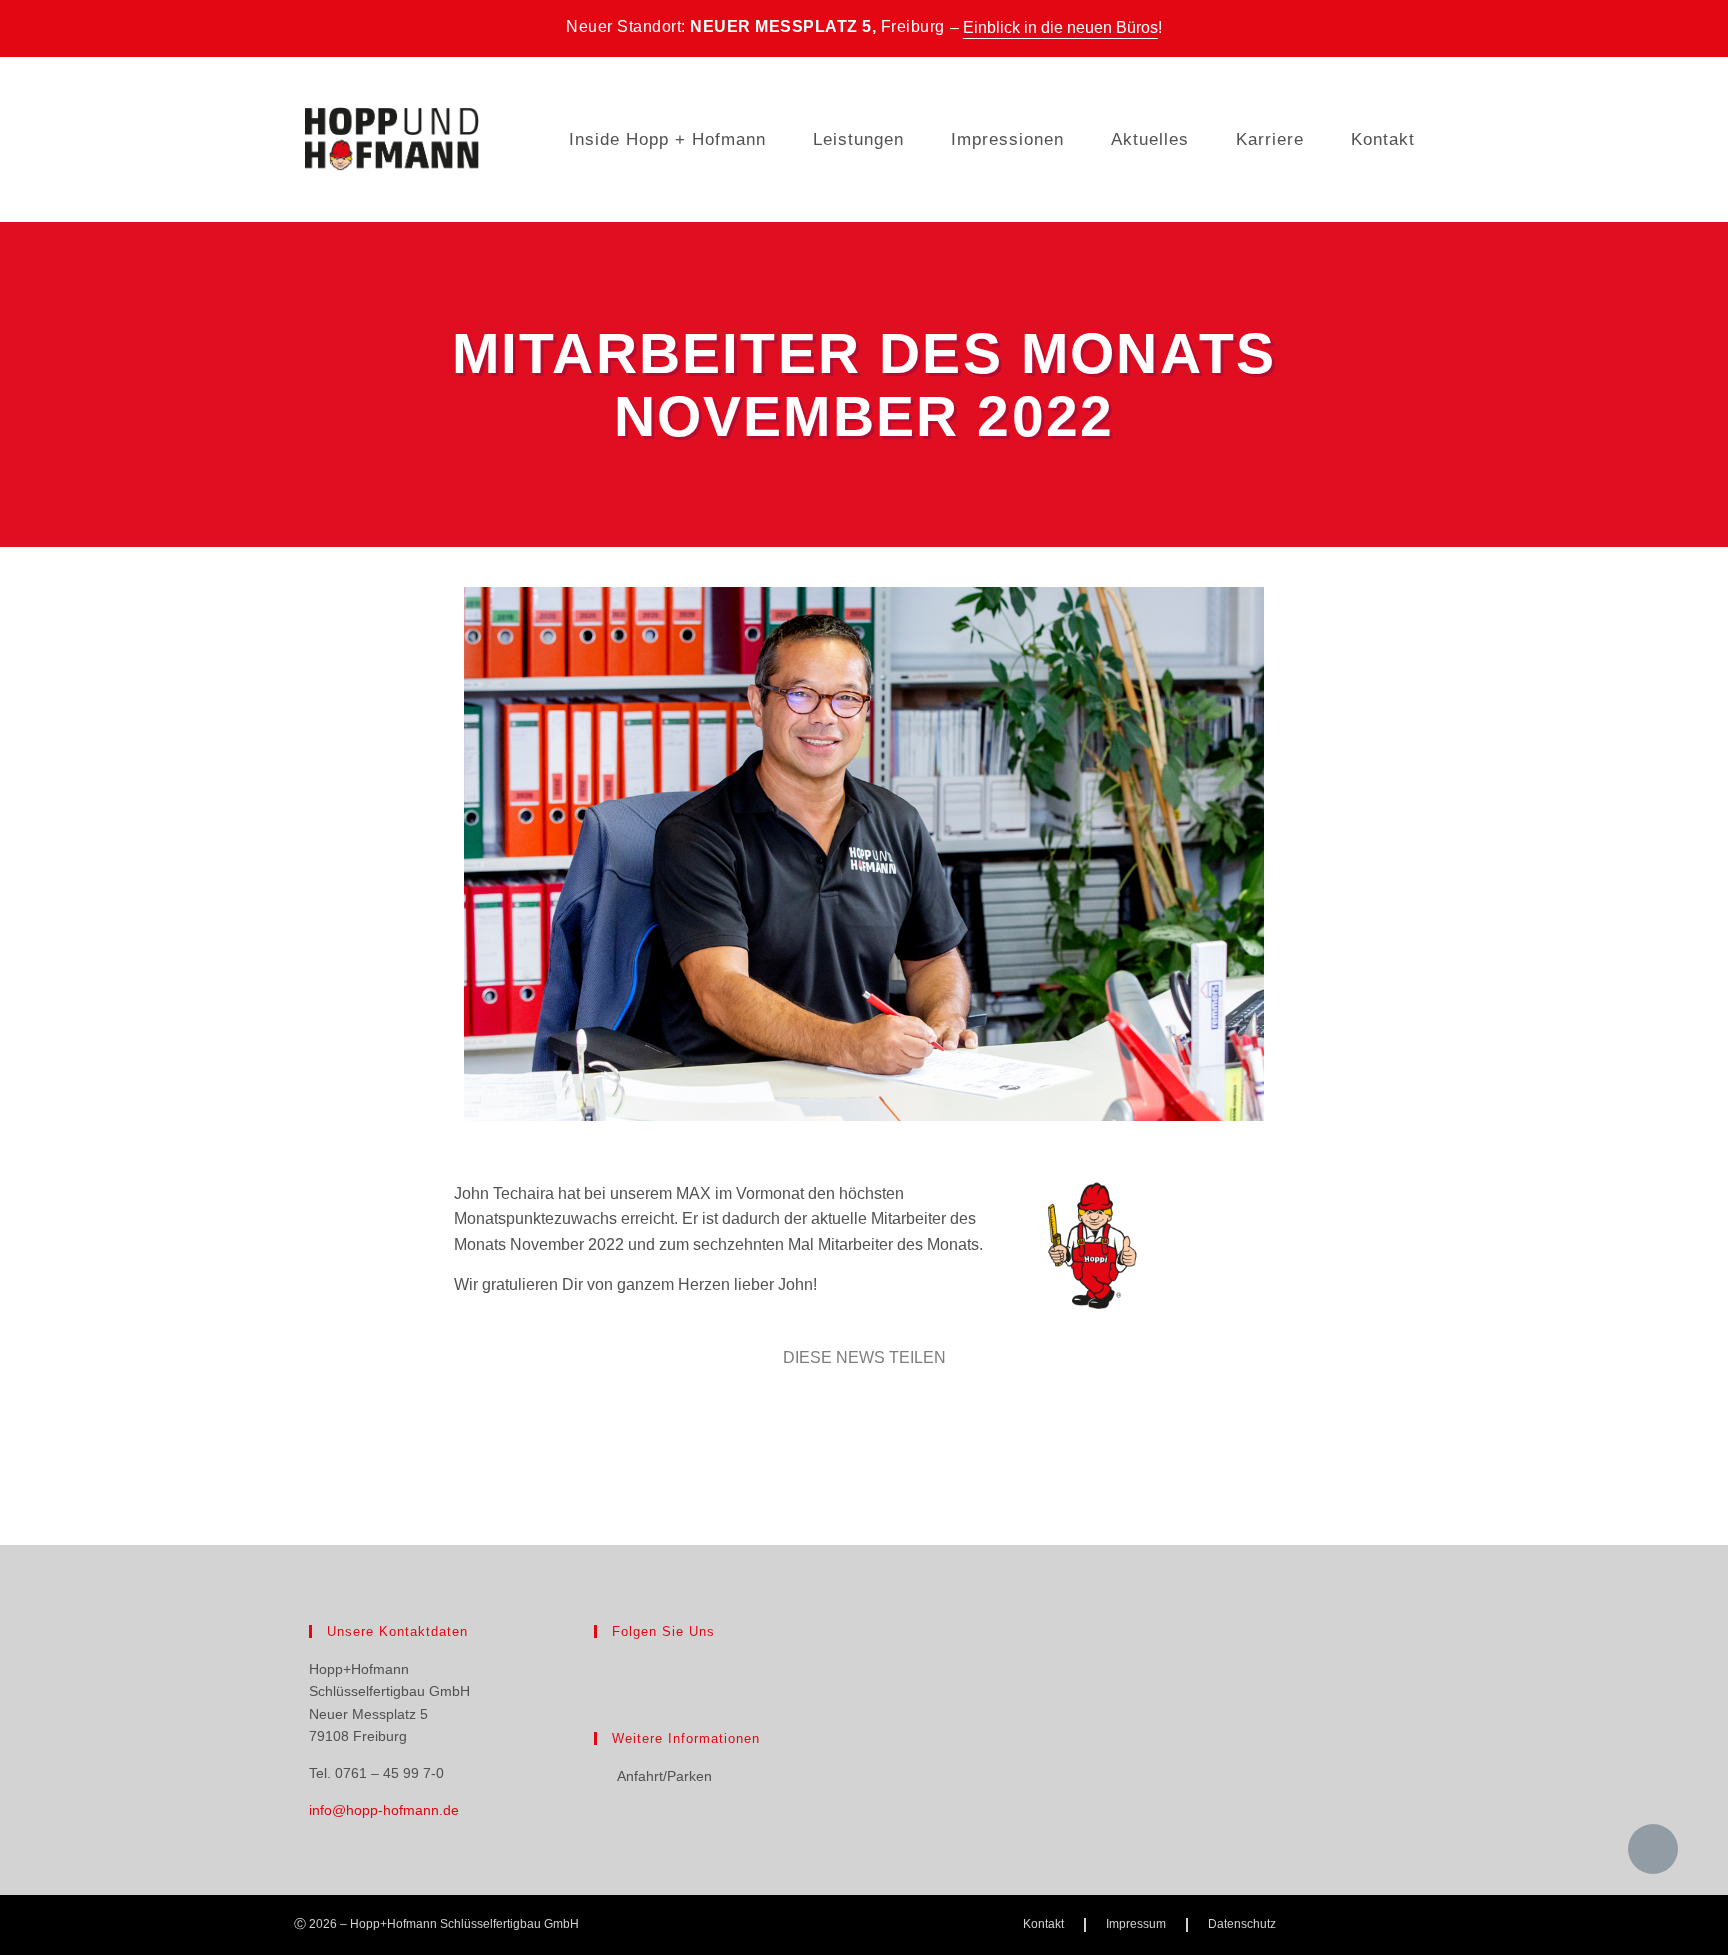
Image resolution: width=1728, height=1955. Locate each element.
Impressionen (1007, 139)
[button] (805, 1411)
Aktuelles (1150, 139)
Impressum (1136, 1924)
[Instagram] (640, 1670)
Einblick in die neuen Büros (1060, 27)
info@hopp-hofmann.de (384, 1810)
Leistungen (858, 139)
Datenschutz (1242, 1924)
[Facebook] (606, 1670)
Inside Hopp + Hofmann (667, 139)
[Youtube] (674, 1670)
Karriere (1270, 139)
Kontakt (1383, 139)
